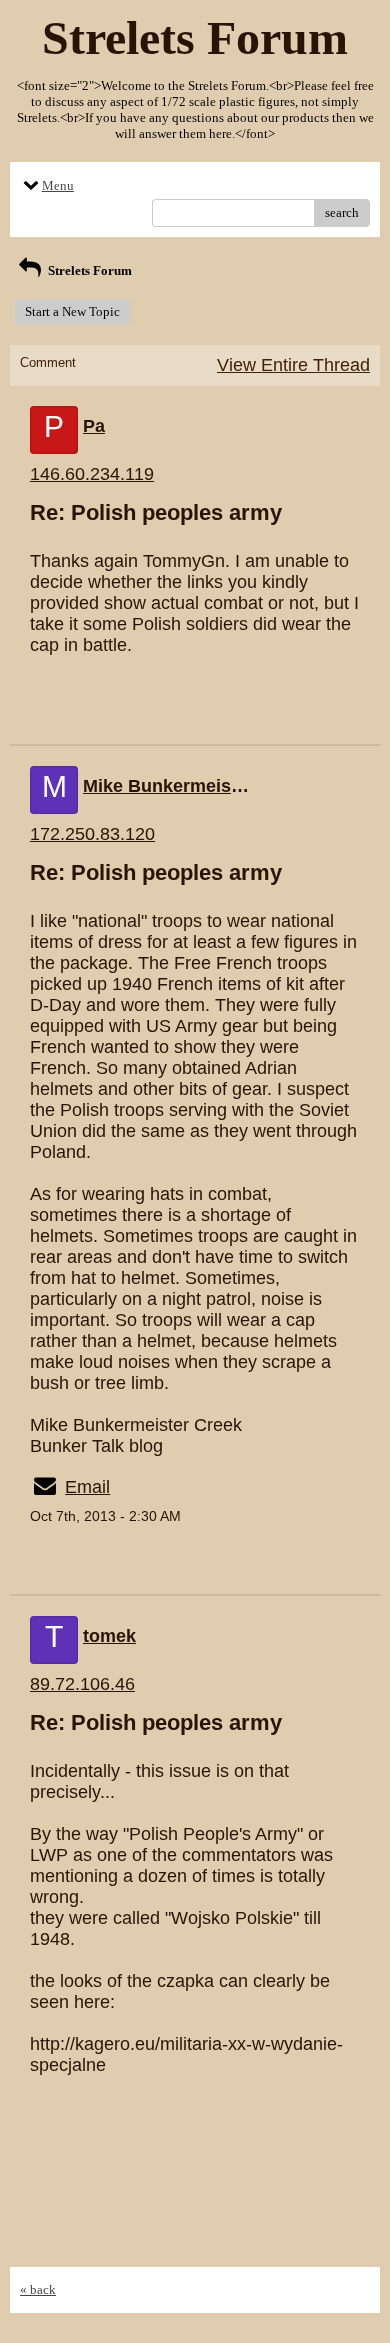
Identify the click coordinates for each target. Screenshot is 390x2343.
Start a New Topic (72, 311)
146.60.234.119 (92, 474)
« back (38, 2289)
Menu (58, 185)
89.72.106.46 (82, 1684)
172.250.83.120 (92, 834)
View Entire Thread (293, 365)
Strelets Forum (88, 270)
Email (87, 1487)
